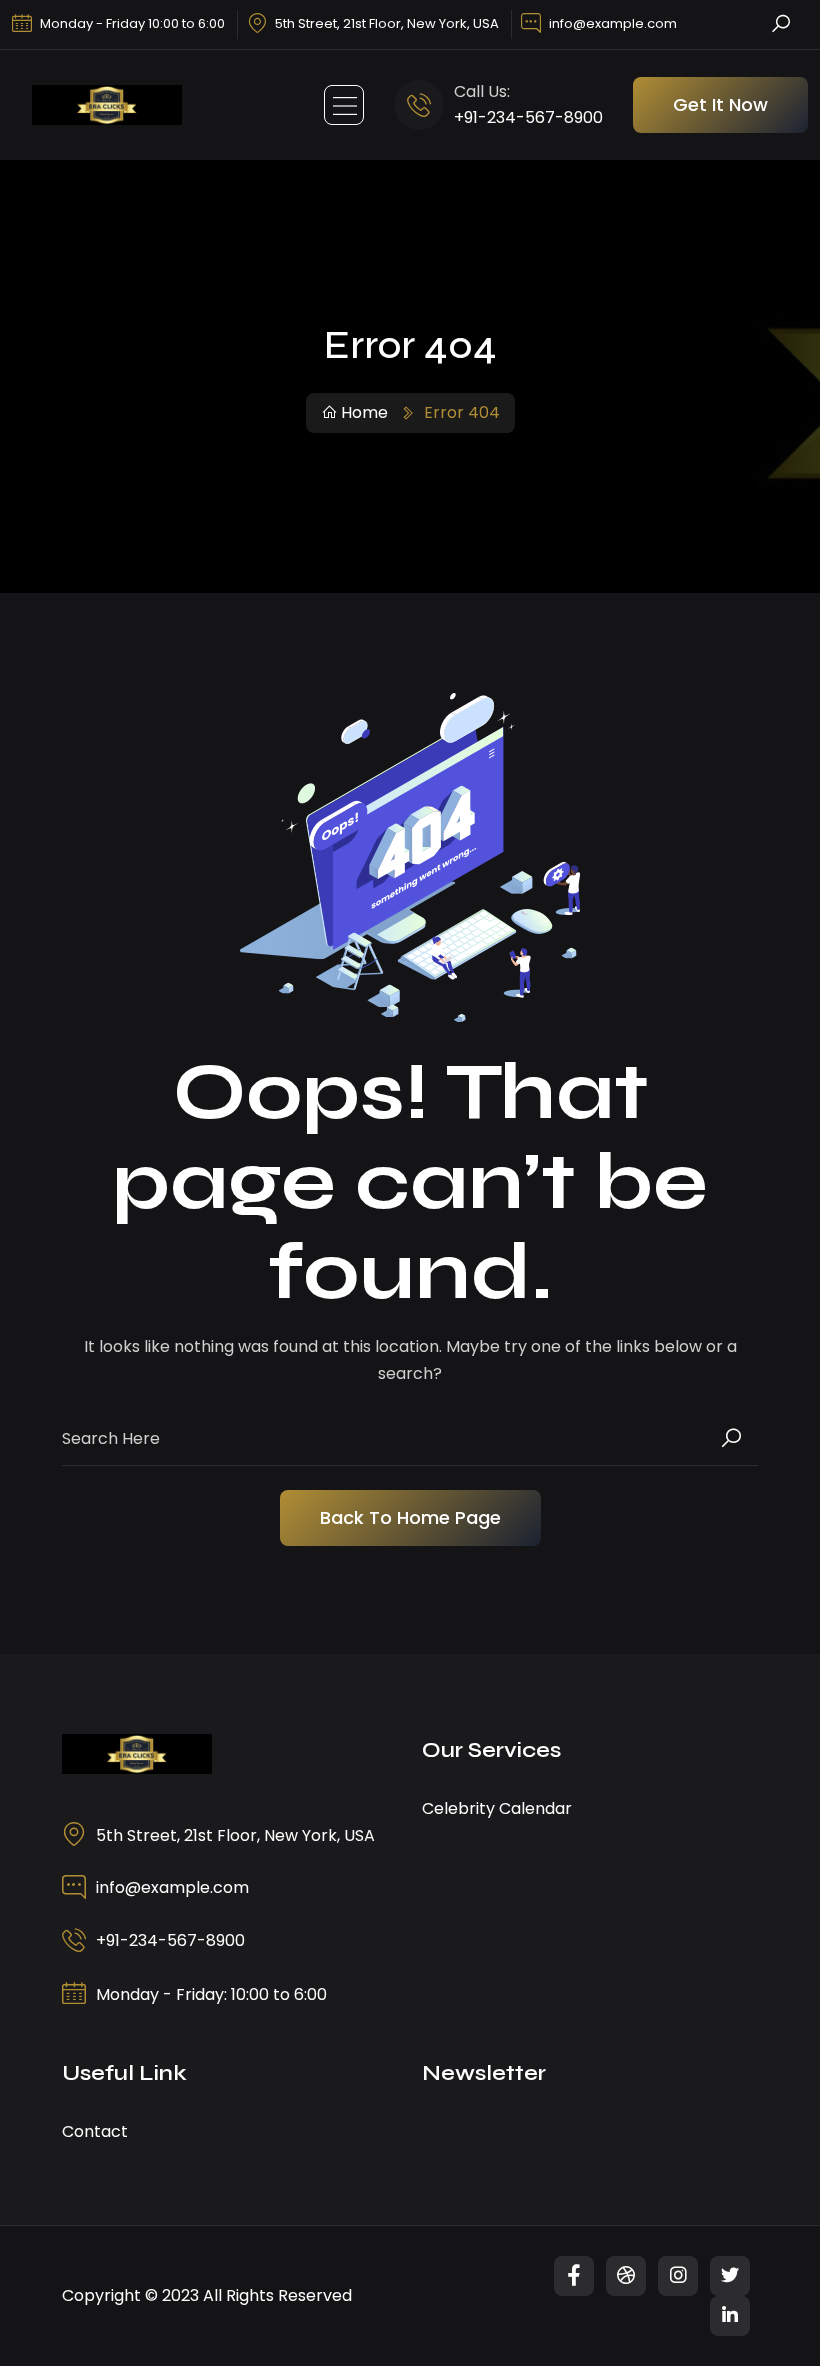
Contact (95, 2131)
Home (364, 412)
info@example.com (613, 23)
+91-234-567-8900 (528, 117)
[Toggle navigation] (344, 105)
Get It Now (720, 104)
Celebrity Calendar (497, 1808)
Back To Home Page (410, 1517)
